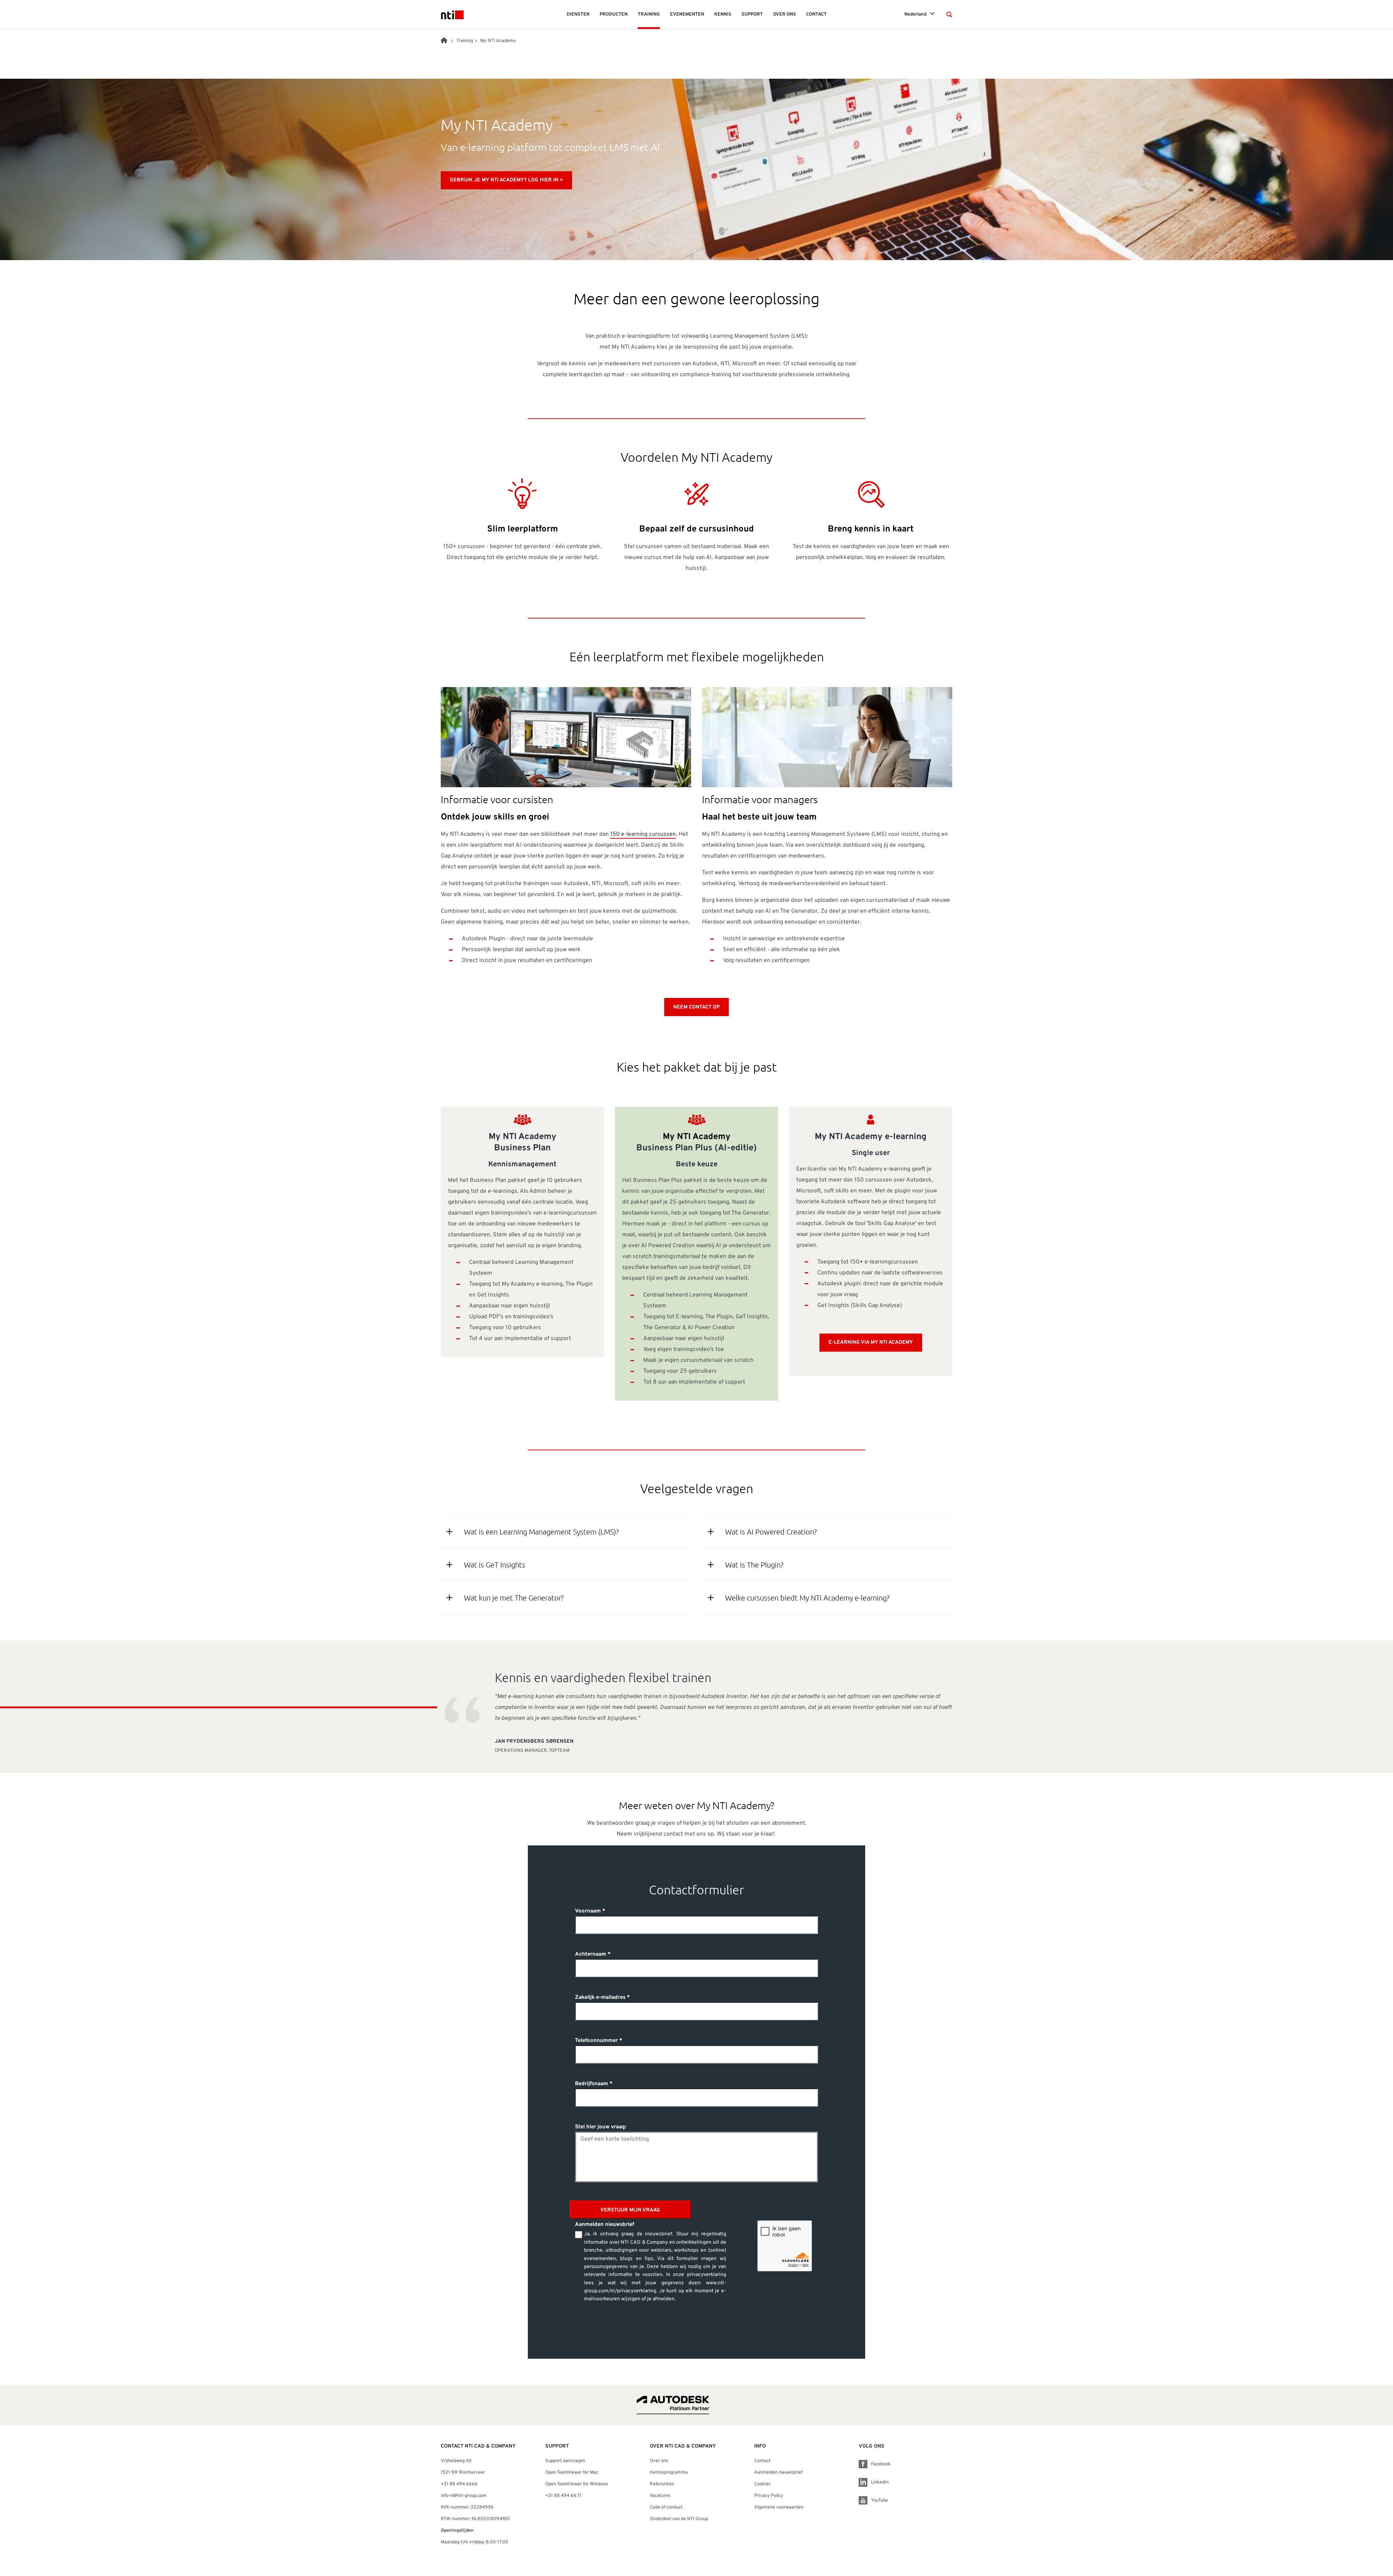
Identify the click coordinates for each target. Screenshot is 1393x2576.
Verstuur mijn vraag (630, 2210)
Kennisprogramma (669, 2473)
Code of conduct (666, 2507)
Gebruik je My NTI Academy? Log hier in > (506, 180)
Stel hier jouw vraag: (601, 2127)
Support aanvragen (565, 2461)
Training (465, 41)
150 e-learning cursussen (643, 834)
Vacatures (660, 2496)
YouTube (880, 2501)
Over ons (659, 2461)
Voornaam (588, 1911)
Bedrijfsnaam (591, 2084)
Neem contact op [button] (696, 1007)
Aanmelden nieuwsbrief (778, 2473)
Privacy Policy (769, 2496)
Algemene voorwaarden (779, 2507)
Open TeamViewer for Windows (577, 2484)
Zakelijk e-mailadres (600, 1998)
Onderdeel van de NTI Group (679, 2519)
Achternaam (591, 1954)
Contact (762, 2461)
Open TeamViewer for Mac (572, 2473)
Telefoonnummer (596, 2041)
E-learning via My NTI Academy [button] (871, 1342)
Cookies (762, 2484)
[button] (949, 15)
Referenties (662, 2484)
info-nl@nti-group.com (464, 2496)
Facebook (881, 2464)
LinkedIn (880, 2482)
